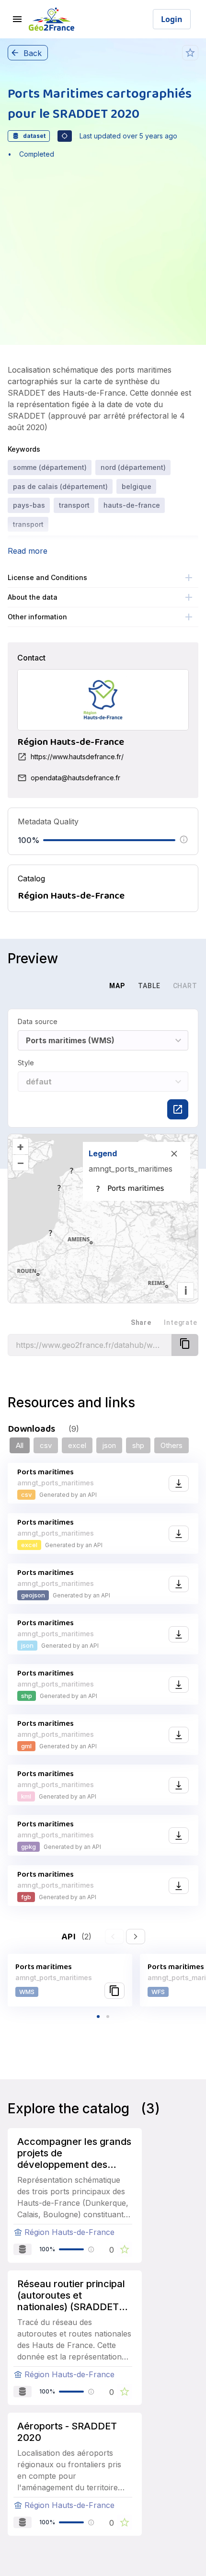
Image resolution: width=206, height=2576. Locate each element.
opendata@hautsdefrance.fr (75, 778)
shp (138, 1445)
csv (46, 1445)
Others (172, 1445)
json (109, 1445)
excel (77, 1445)
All (20, 1445)
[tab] (83, 986)
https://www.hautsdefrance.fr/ (77, 757)
